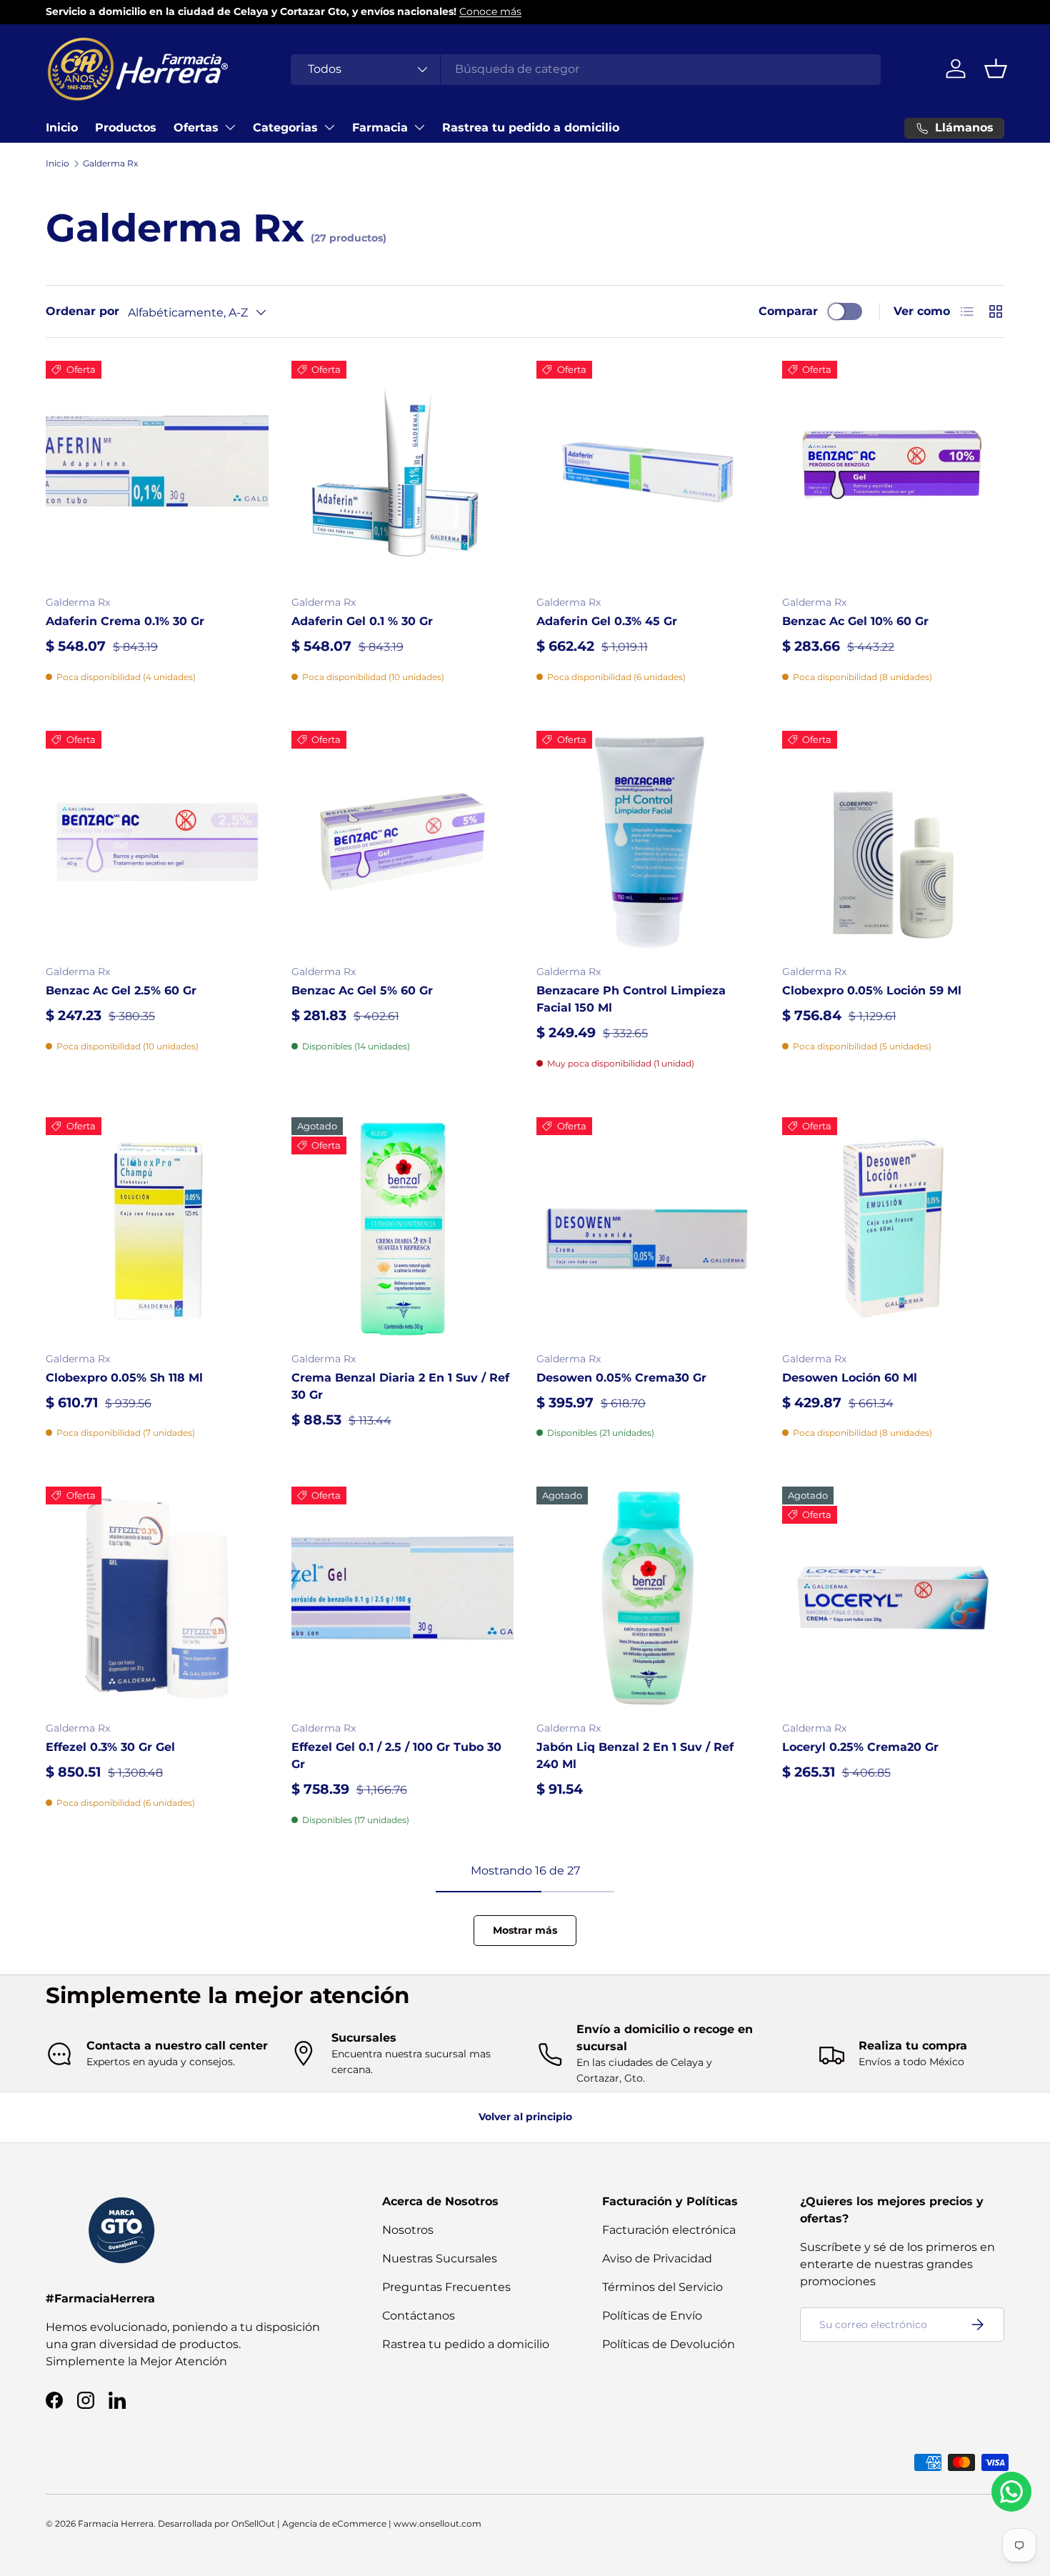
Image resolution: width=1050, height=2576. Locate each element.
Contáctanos (419, 2316)
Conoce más (490, 11)
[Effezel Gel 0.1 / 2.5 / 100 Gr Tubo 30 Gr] (403, 1598)
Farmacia (380, 128)
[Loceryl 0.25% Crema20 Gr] (894, 1598)
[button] (996, 69)
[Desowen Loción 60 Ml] (894, 1229)
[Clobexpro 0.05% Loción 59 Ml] (894, 842)
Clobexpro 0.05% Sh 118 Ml (124, 1378)
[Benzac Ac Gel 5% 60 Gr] (403, 842)
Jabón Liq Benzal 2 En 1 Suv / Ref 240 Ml (635, 1756)
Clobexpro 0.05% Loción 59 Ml (872, 990)
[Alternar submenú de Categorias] (329, 127)
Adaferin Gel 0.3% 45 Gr (607, 621)
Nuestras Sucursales (440, 2258)
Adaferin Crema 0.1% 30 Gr (125, 621)
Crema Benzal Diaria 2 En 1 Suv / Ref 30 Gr (400, 1386)
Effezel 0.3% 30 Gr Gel (110, 1747)
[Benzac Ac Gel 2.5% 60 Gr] (157, 842)
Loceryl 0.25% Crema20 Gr (860, 1747)
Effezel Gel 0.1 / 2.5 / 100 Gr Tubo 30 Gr (396, 1756)
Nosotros (408, 2230)
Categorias (285, 128)
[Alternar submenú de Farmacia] (419, 127)
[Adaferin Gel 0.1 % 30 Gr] (403, 472)
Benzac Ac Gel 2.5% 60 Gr (121, 990)
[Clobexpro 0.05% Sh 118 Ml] (157, 1229)
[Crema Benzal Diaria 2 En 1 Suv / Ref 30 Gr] (403, 1229)
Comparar (788, 311)
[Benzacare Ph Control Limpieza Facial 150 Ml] (648, 842)
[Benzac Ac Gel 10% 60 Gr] (894, 472)
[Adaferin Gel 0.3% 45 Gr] (648, 472)
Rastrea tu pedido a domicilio (531, 128)
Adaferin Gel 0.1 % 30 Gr (362, 621)
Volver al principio (525, 2117)
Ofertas (196, 128)
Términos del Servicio (662, 2287)
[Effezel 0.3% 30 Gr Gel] (157, 1598)
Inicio (62, 128)
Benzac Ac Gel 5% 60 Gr (362, 990)
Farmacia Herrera (116, 2523)
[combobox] (586, 69)
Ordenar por (82, 311)
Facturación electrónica (669, 2230)
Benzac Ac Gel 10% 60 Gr (855, 621)
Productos (126, 128)
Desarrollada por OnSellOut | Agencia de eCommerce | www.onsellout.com (320, 2523)
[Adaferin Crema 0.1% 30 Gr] (157, 472)
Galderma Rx (110, 163)
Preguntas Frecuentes (446, 2287)
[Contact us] (1011, 2492)
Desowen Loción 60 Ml (850, 1378)
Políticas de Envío (652, 2316)
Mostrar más (525, 1930)
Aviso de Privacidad (657, 2258)
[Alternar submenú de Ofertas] (230, 127)
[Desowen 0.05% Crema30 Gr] (648, 1229)
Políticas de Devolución (669, 2344)
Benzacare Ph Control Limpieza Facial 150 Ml (631, 999)
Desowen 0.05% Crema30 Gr (621, 1378)
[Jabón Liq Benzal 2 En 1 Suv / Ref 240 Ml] (648, 1598)
